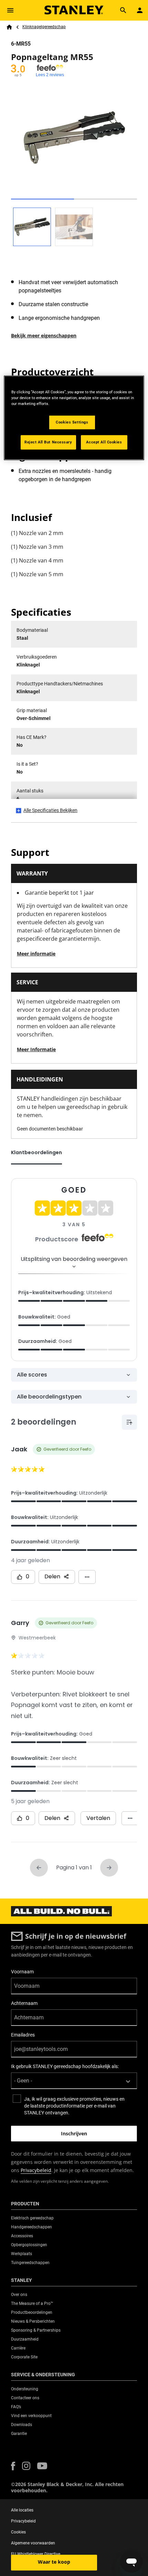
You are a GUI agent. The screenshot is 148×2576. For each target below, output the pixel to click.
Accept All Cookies (104, 442)
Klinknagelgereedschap (44, 27)
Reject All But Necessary (48, 442)
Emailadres (23, 2035)
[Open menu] (10, 10)
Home (9, 27)
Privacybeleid (36, 2170)
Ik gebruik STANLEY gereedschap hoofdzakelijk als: (65, 2066)
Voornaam (22, 1972)
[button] (13, 2466)
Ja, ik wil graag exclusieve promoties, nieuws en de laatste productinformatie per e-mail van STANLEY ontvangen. (74, 2106)
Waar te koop (54, 2562)
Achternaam (24, 2003)
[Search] (123, 10)
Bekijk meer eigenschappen (44, 335)
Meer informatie (36, 954)
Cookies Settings (72, 422)
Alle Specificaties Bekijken (50, 810)
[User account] (140, 10)
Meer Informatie (36, 1049)
